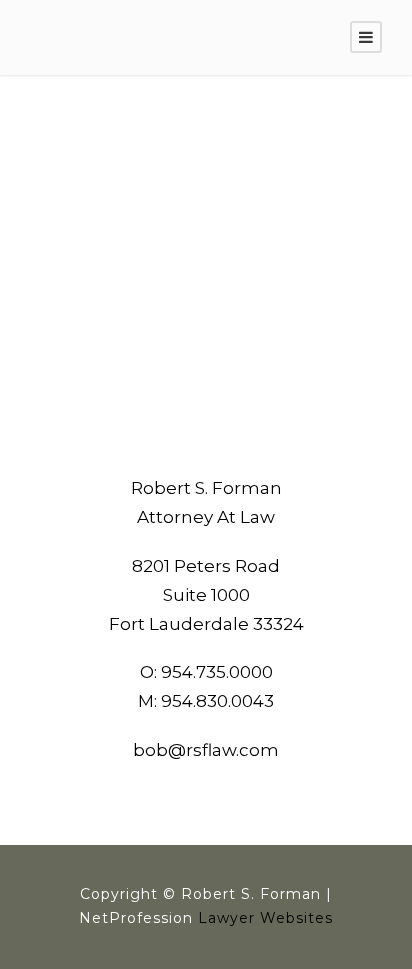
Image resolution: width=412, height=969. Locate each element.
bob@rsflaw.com (206, 750)
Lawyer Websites (265, 918)
